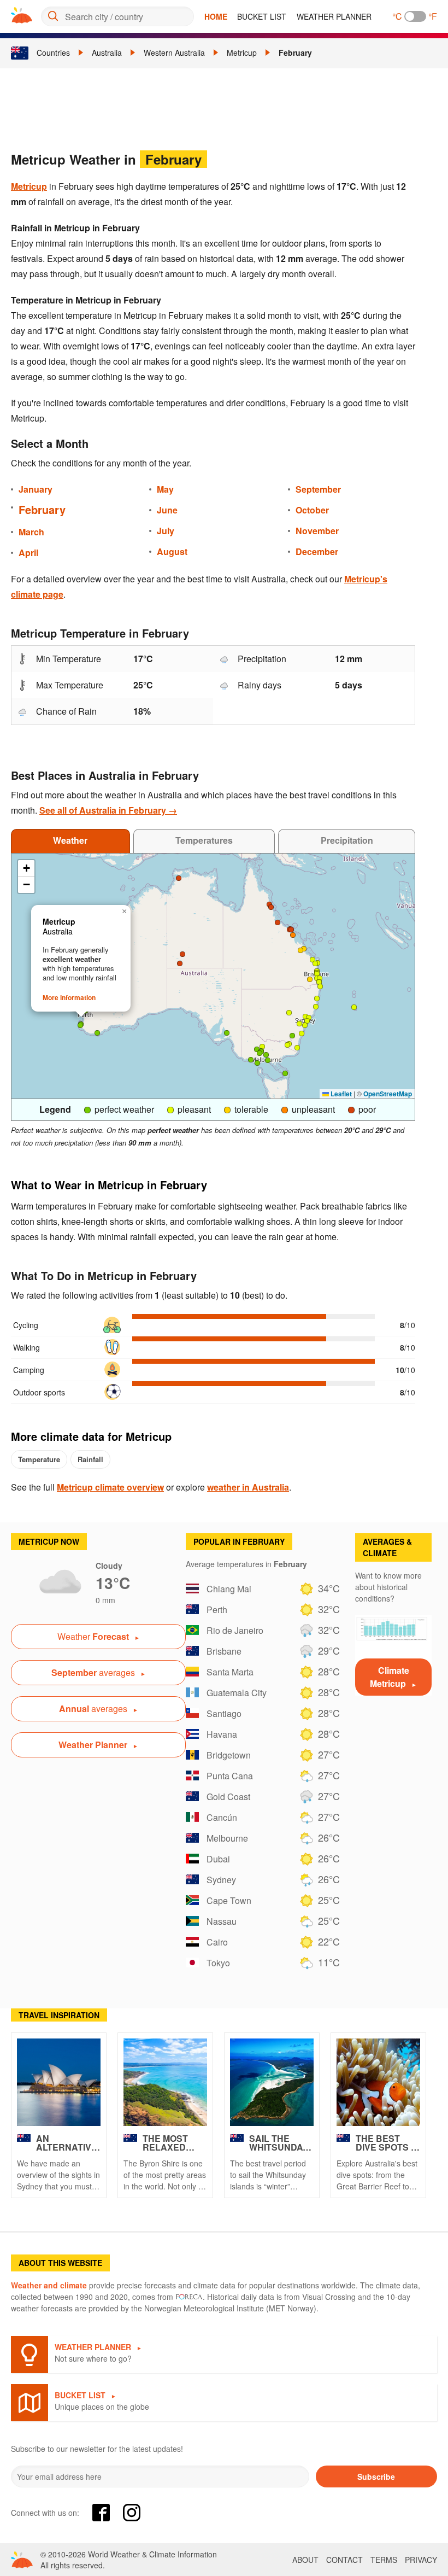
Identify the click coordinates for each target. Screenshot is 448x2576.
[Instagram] (132, 2513)
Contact (344, 2560)
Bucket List (262, 16)
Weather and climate (49, 2285)
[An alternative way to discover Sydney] (59, 2082)
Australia (107, 52)
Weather (70, 840)
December (317, 551)
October (312, 510)
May (165, 489)
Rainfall (90, 1459)
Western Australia (174, 52)
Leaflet (340, 1094)
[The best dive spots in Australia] (378, 2082)
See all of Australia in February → (108, 810)
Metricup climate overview (110, 1487)
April (28, 553)
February (295, 52)
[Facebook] (101, 2513)
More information (69, 997)
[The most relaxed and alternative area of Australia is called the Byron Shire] (165, 2082)
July (166, 531)
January (36, 489)
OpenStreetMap (388, 1094)
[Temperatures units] (415, 16)
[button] (227, 1033)
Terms (384, 2560)
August (172, 551)
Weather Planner (334, 16)
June (167, 510)
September (318, 489)
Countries (53, 52)
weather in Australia (248, 1487)
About (305, 2560)
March (31, 532)
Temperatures (204, 840)
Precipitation (347, 840)
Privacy (421, 2560)
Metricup (242, 52)
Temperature (39, 1459)
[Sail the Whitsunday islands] (272, 2082)
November (317, 531)
